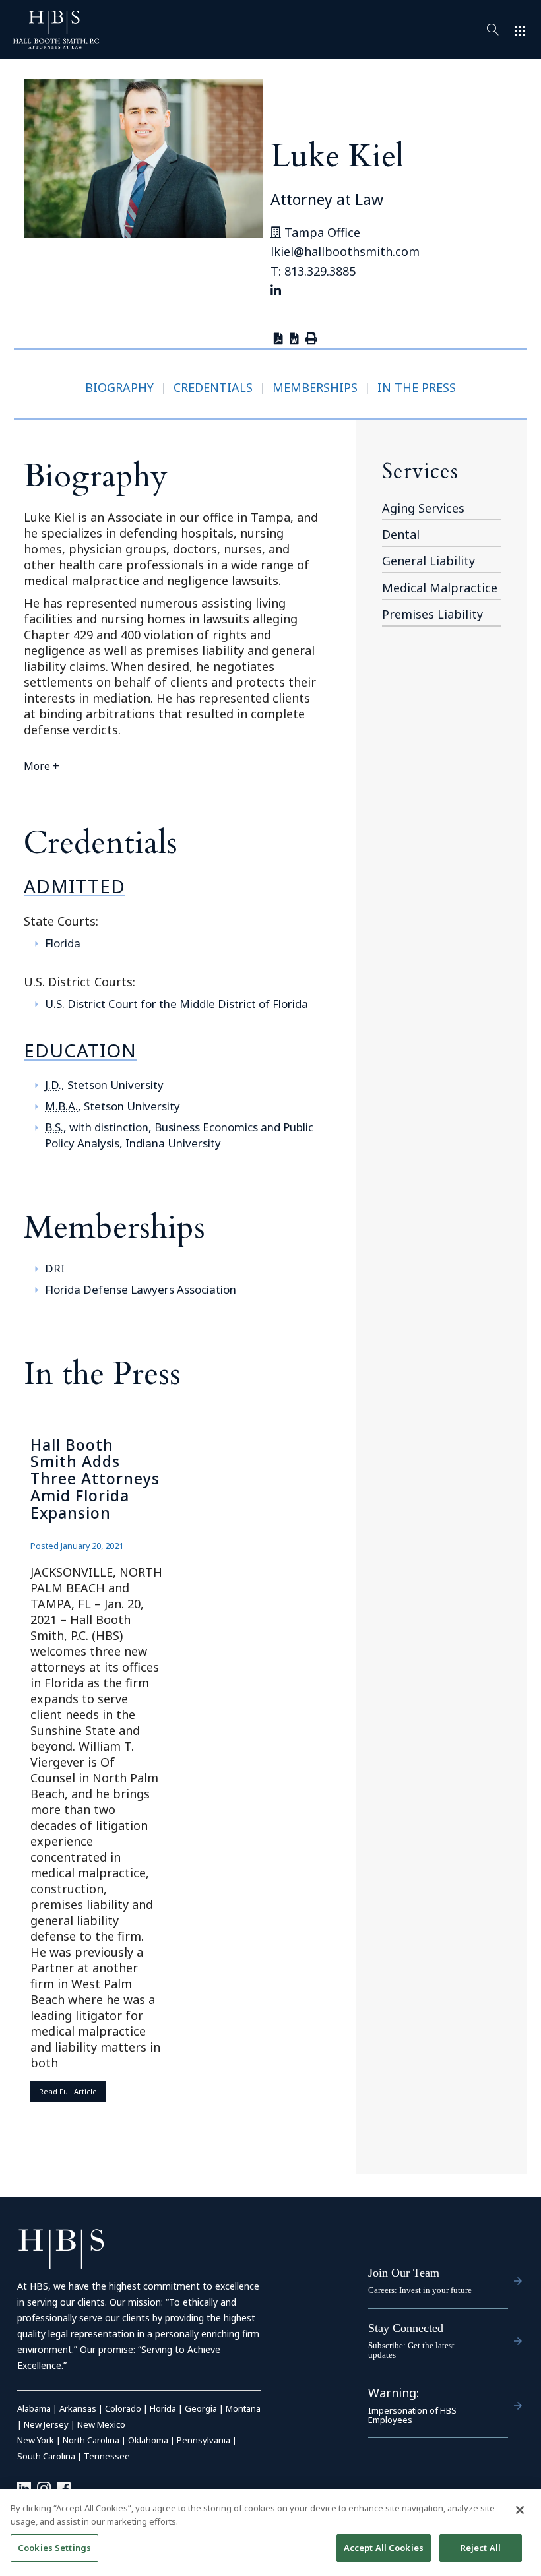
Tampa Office (321, 232)
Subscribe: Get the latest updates (411, 2350)
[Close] (520, 2510)
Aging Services (423, 508)
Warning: (394, 2393)
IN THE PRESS (417, 387)
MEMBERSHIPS (315, 387)
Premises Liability (432, 614)
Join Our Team (404, 2273)
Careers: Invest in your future (420, 2290)
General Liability (429, 561)
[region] (270, 2532)
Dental (401, 534)
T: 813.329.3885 (313, 271)
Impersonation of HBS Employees (412, 2415)
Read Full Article (68, 2091)
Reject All (481, 2548)
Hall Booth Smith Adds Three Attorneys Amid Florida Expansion (95, 1479)
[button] (173, 766)
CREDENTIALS (213, 387)
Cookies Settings (54, 2548)
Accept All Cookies (384, 2548)
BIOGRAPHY (119, 387)
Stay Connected (406, 2328)
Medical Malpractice (440, 588)
